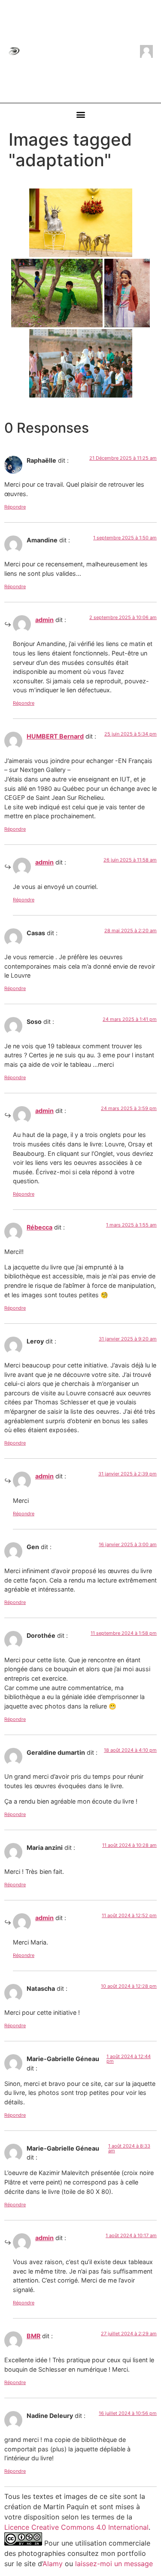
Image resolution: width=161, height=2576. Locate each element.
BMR (33, 2336)
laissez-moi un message (114, 2564)
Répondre (15, 507)
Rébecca (39, 1227)
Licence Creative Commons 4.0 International (76, 2527)
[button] (80, 115)
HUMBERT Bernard (55, 736)
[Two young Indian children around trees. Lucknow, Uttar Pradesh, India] (57, 293)
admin (44, 620)
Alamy (53, 2564)
